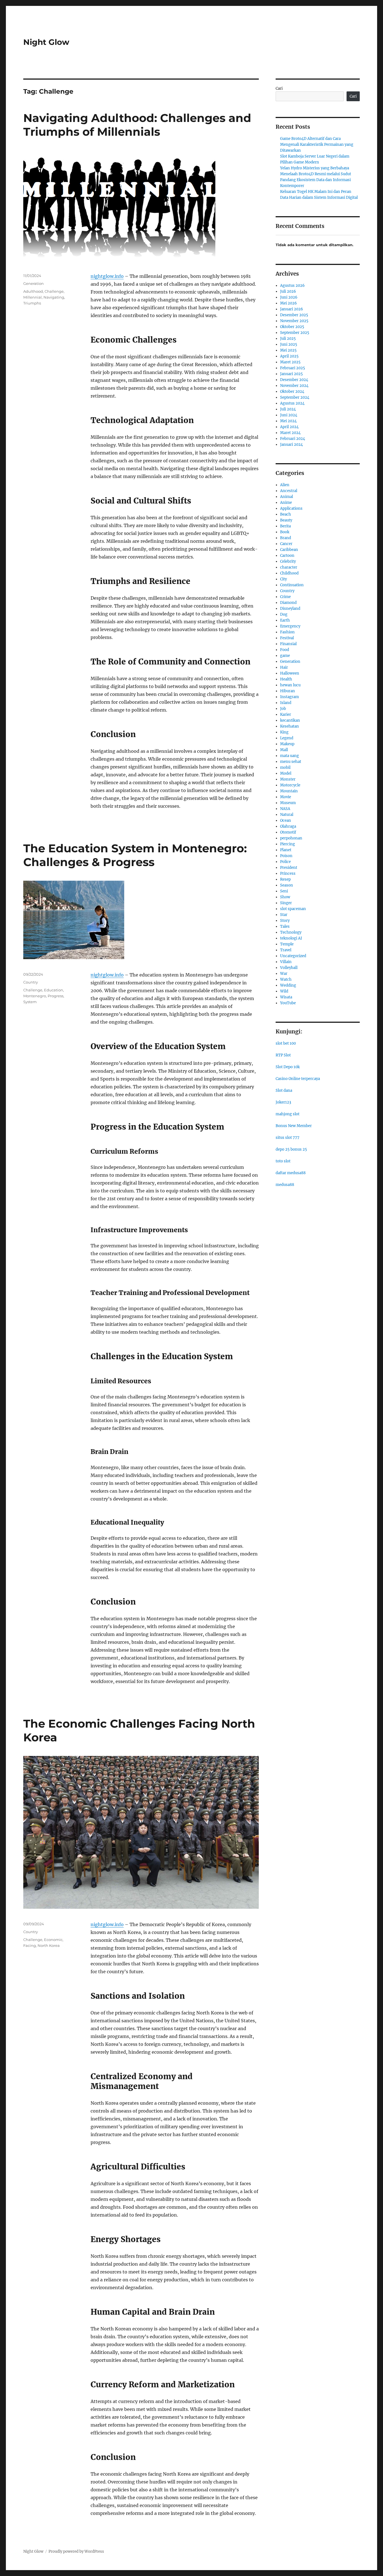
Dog (284, 614)
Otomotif (288, 832)
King (284, 732)
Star (284, 915)
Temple (287, 944)
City (283, 579)
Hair (284, 667)
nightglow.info (107, 276)
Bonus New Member (294, 1126)
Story (285, 921)
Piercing (288, 844)
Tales (285, 926)
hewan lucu (290, 685)
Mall (284, 750)
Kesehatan (289, 726)
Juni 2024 (289, 415)
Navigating (54, 297)
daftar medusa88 (291, 1173)
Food (285, 650)
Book (285, 532)
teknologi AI (291, 938)
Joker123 (283, 1102)
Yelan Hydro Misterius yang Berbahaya (315, 168)
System (30, 1002)
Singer (286, 903)
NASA (285, 809)
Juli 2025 (288, 339)
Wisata (286, 997)
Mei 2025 (288, 350)
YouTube (288, 1003)
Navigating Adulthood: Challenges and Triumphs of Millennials (137, 125)
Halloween (290, 673)
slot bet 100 (286, 1043)
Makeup (287, 744)
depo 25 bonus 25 (291, 1149)
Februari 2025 (293, 368)
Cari (279, 88)
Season (287, 885)
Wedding (288, 985)
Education (54, 990)
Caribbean (289, 550)
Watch (286, 979)
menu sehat (291, 762)
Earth (285, 620)
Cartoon (287, 556)
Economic (53, 1940)
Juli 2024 (288, 409)
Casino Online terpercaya (298, 1079)
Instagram (289, 697)
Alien (285, 485)
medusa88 (285, 1185)
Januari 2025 (291, 374)
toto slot (283, 1161)
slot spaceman (293, 909)
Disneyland (290, 609)
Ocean (286, 820)
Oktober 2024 (292, 392)
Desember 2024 (294, 380)
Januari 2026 (292, 309)
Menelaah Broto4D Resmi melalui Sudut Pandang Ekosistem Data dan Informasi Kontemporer (316, 180)
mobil (285, 768)
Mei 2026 (289, 303)
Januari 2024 (291, 445)
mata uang (289, 756)
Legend (287, 738)
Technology (291, 932)
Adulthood (33, 291)
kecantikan (290, 720)
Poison (286, 856)
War (284, 974)
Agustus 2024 (292, 403)
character (289, 567)
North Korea (49, 1945)
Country (31, 982)
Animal (287, 497)
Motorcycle (290, 785)
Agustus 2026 (292, 286)
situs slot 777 (288, 1138)
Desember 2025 (294, 315)
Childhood (289, 573)
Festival (287, 638)
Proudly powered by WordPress (76, 2551)
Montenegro (35, 996)
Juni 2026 (289, 297)
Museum (288, 803)
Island (286, 703)
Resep (285, 879)
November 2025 (294, 321)
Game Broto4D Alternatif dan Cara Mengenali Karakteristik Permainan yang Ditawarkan (317, 145)
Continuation (292, 585)
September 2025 (295, 333)
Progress (56, 996)
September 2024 (295, 397)
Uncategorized (293, 956)
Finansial (288, 644)
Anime (286, 503)
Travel (286, 950)
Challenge (54, 291)
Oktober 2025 (292, 327)
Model (286, 773)
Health (286, 679)
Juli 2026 (288, 291)
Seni (284, 891)
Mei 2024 (288, 421)
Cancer (286, 544)
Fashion (287, 632)
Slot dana (284, 1090)
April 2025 (289, 356)
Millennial (33, 297)
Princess (288, 873)
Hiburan (288, 691)
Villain (286, 962)
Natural (287, 815)
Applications (291, 508)
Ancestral (289, 491)
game (285, 656)
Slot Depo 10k (288, 1067)
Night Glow (46, 42)
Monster (288, 779)
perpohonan (291, 838)
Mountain (289, 791)
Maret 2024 (290, 433)
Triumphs (32, 303)
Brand (286, 538)
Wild (284, 991)
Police (285, 862)
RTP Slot (283, 1055)
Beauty (286, 520)
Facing (30, 1945)
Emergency (290, 626)
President (289, 868)
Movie (286, 797)
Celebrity (288, 561)
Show (285, 897)
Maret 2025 (290, 362)
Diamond (288, 603)
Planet (286, 850)
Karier (286, 715)
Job (283, 709)
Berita (285, 526)
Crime (285, 597)
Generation (34, 283)
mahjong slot (288, 1114)
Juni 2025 (289, 344)
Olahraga (288, 826)
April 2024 (289, 427)
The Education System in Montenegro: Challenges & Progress (135, 855)
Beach (286, 514)
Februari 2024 (293, 439)
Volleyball (289, 968)
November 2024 (294, 386)
